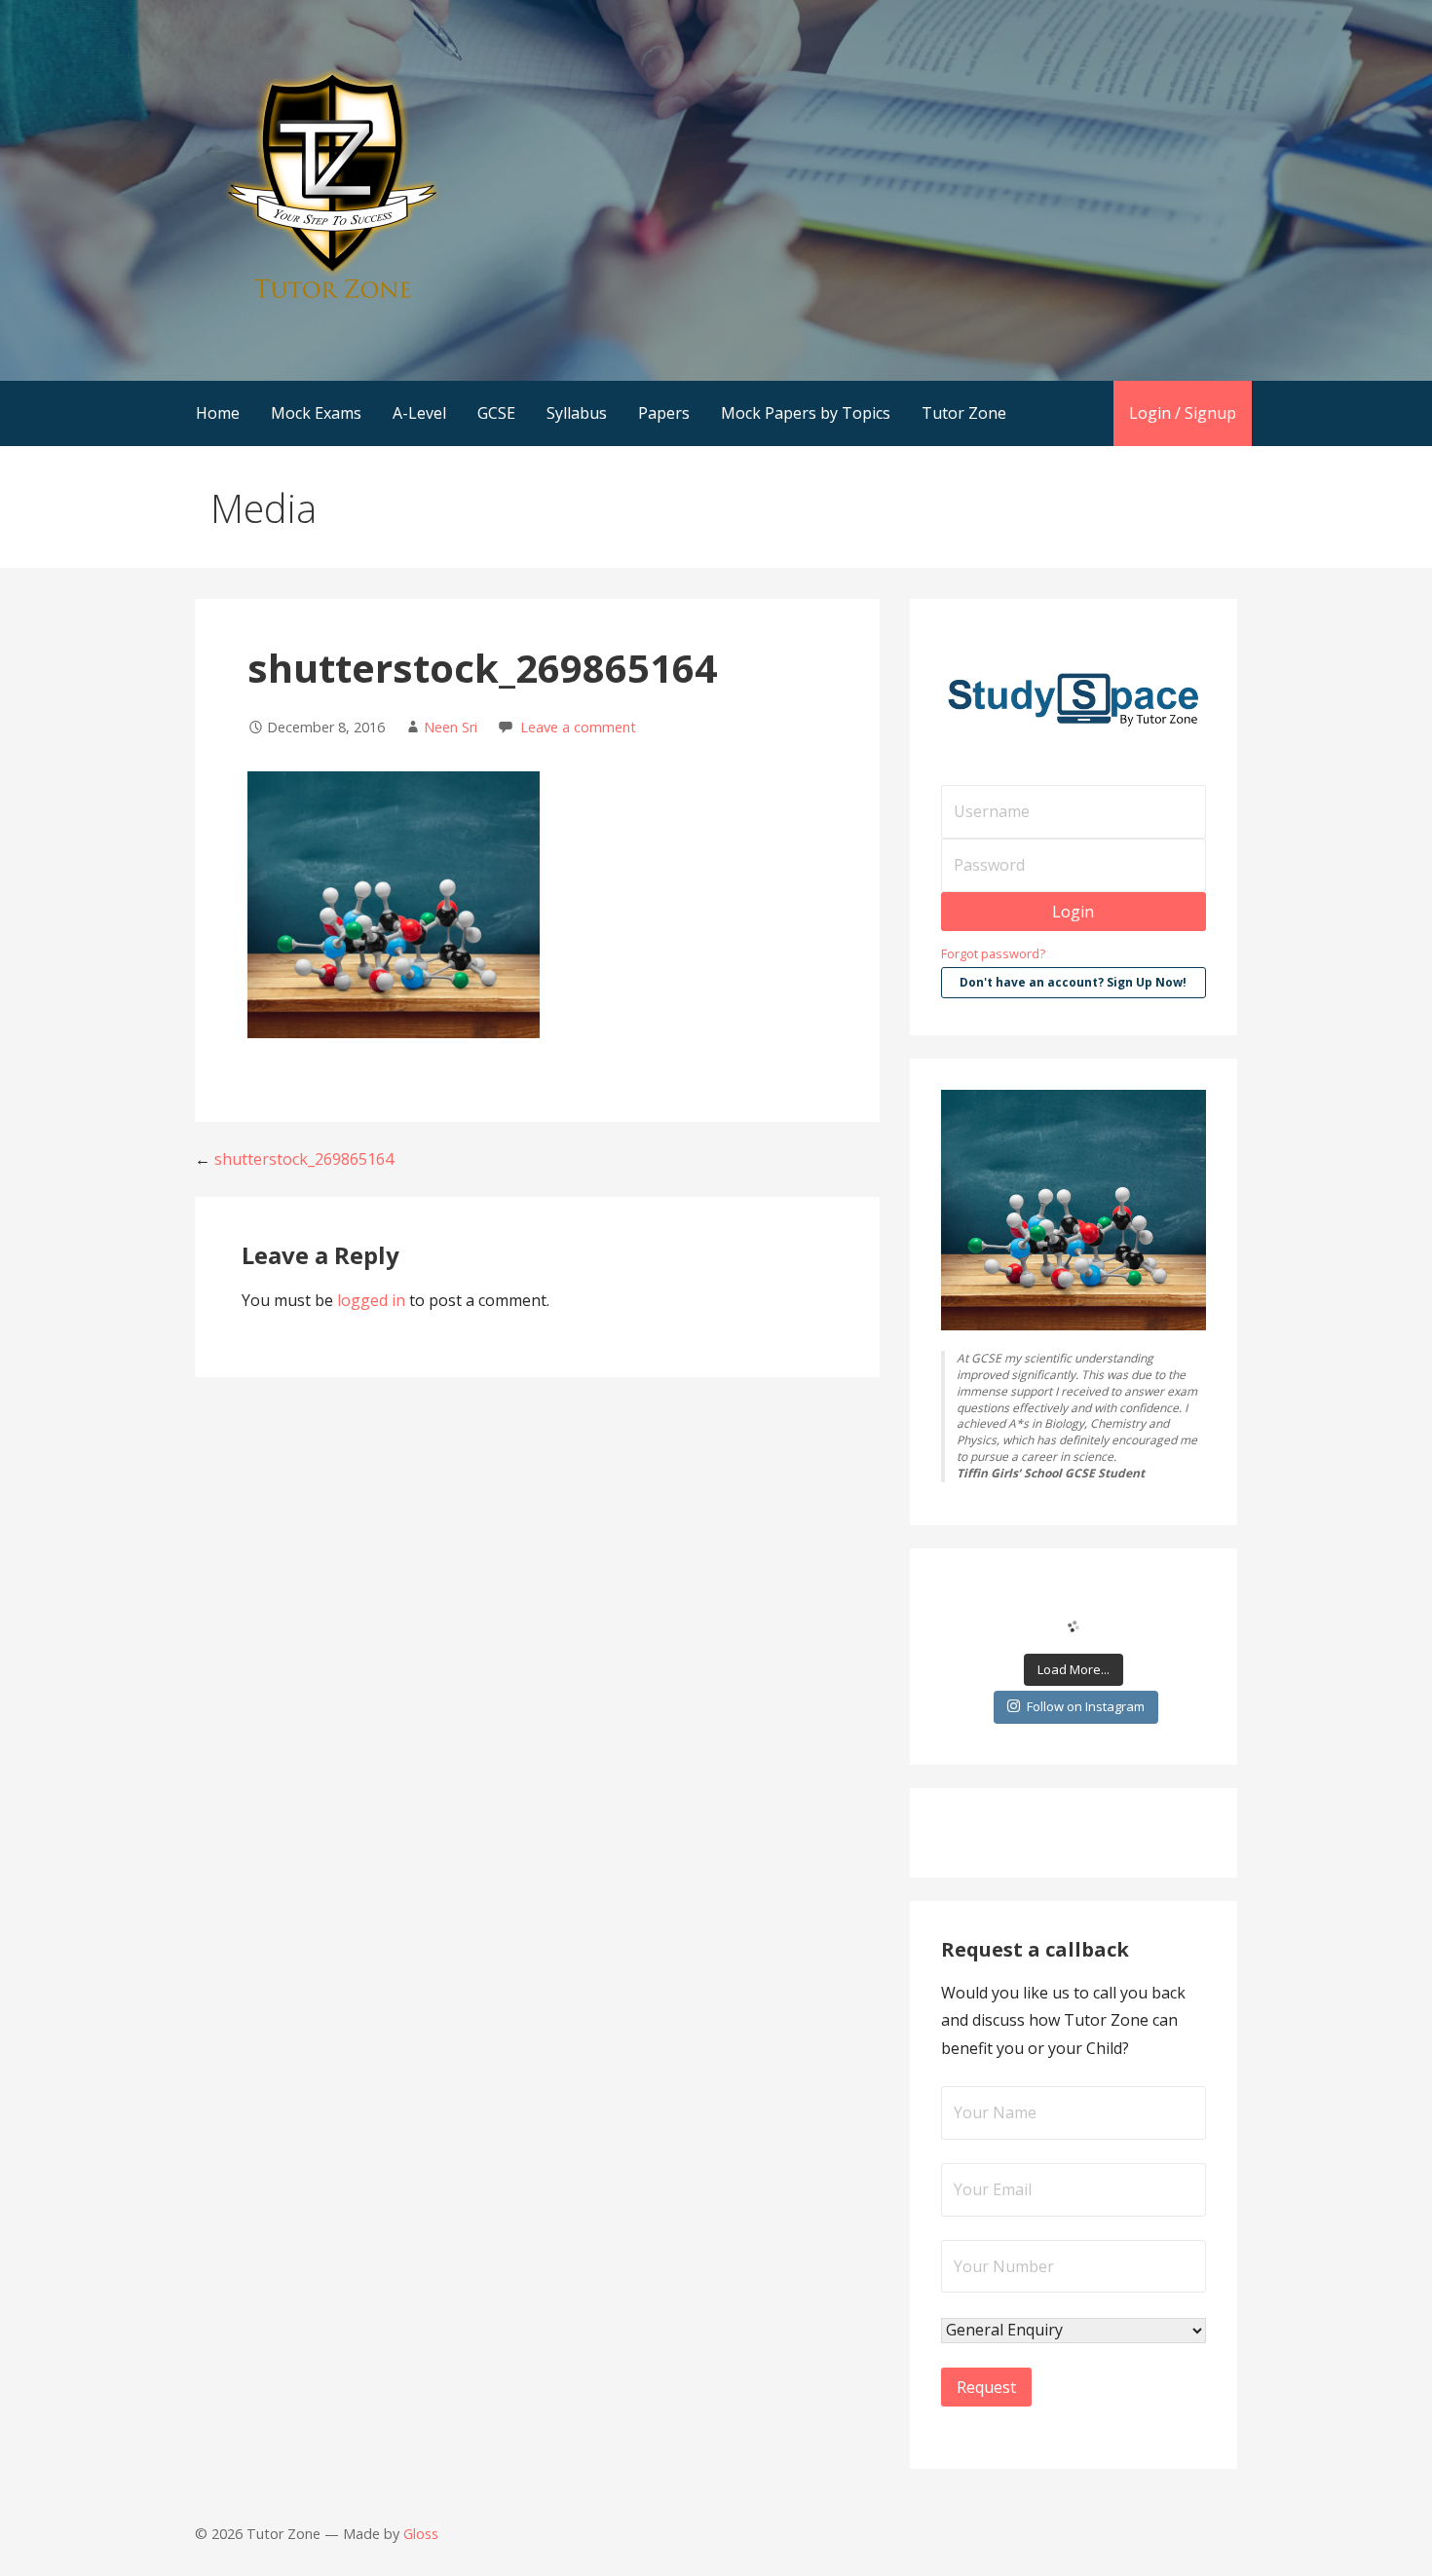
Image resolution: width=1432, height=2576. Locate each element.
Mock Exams (316, 413)
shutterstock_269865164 (304, 1159)
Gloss (421, 2534)
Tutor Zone (964, 413)
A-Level (419, 413)
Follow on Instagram (1086, 1706)
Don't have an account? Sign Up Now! (1073, 982)
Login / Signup (1183, 413)
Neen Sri (451, 727)
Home (218, 413)
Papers (664, 413)
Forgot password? (993, 953)
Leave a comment (578, 727)
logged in (371, 1300)
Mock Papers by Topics (806, 413)
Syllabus (577, 413)
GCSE (496, 413)
